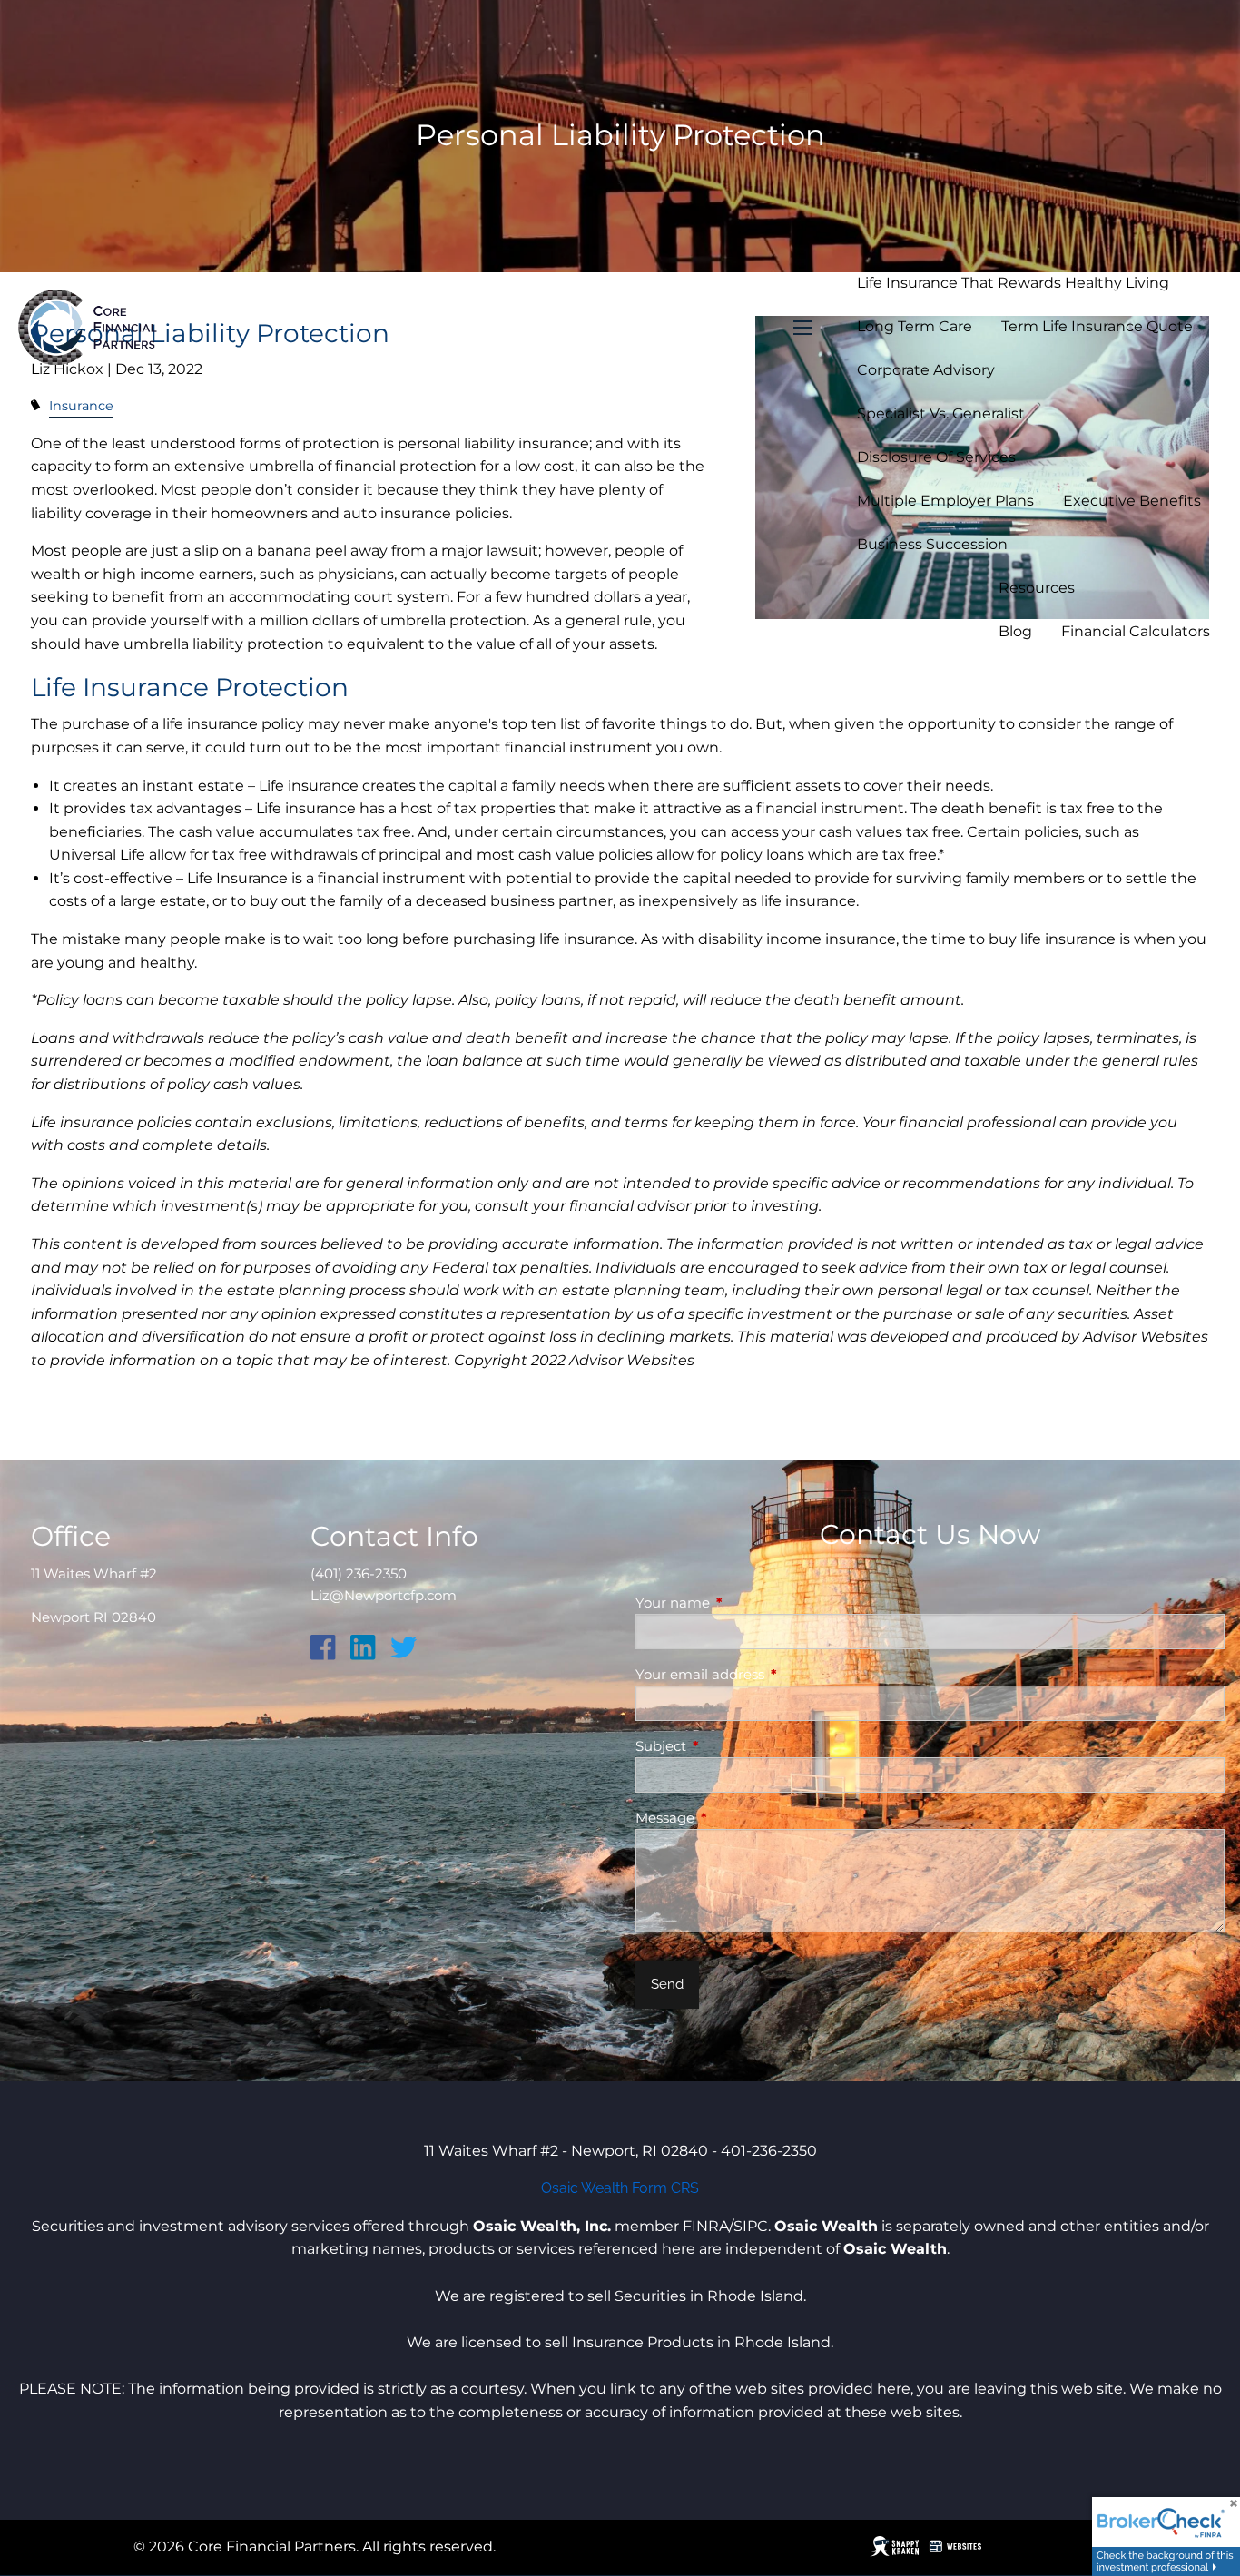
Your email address (771, 1674)
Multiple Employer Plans (945, 501)
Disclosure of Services (936, 457)
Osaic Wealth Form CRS (620, 2188)
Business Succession (932, 544)
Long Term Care (915, 326)
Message (736, 1818)
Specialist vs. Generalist (941, 413)
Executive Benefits (1132, 501)
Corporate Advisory (926, 370)
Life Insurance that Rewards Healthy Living (1013, 283)
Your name (743, 1603)
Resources (1037, 588)
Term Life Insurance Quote (1097, 326)
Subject (732, 1746)
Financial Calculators (1136, 631)
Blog (1015, 631)
